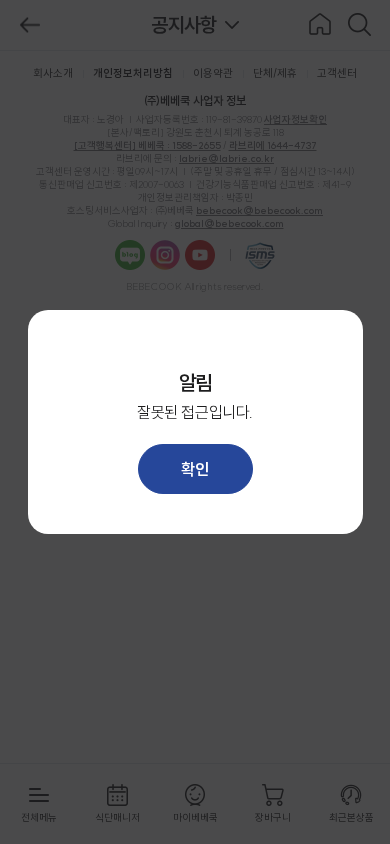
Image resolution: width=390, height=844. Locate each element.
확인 (194, 469)
